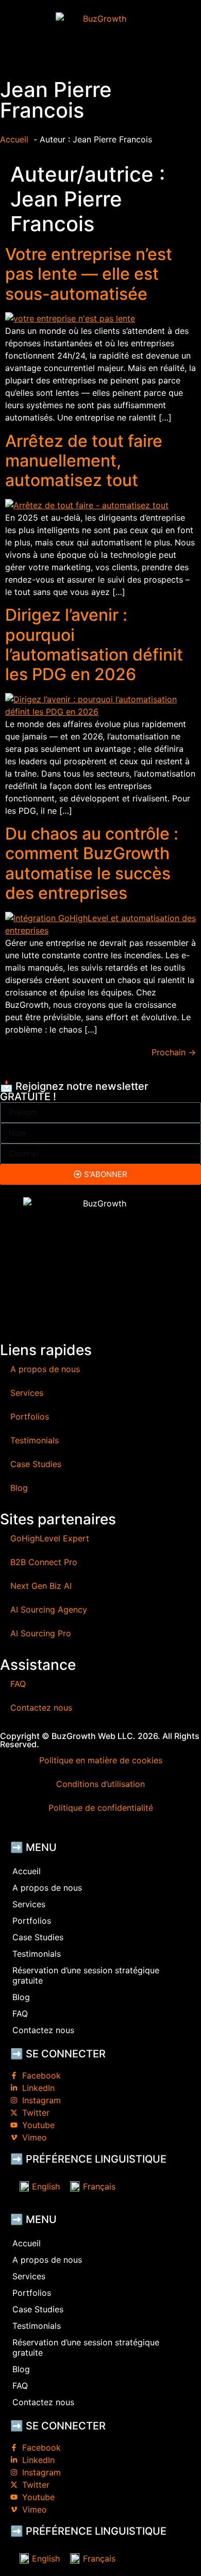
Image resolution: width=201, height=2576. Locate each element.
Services (27, 1393)
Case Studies (36, 1464)
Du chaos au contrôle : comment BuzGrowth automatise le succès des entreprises (92, 863)
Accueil (27, 1871)
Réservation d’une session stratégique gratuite (86, 1975)
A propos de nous (45, 1369)
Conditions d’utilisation (100, 1784)
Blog (19, 1488)
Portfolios (30, 1416)
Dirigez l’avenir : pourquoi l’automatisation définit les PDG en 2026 (94, 645)
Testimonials (35, 1440)
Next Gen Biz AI (41, 1586)
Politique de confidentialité (101, 1808)
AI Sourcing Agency (49, 1609)
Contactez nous (41, 1708)
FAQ (18, 1684)
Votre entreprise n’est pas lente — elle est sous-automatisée (89, 274)
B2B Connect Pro (44, 1562)
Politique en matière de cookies (101, 1760)
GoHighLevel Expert (50, 1538)
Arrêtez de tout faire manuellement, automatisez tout (84, 461)
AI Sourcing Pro (41, 1633)
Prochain (174, 1052)
